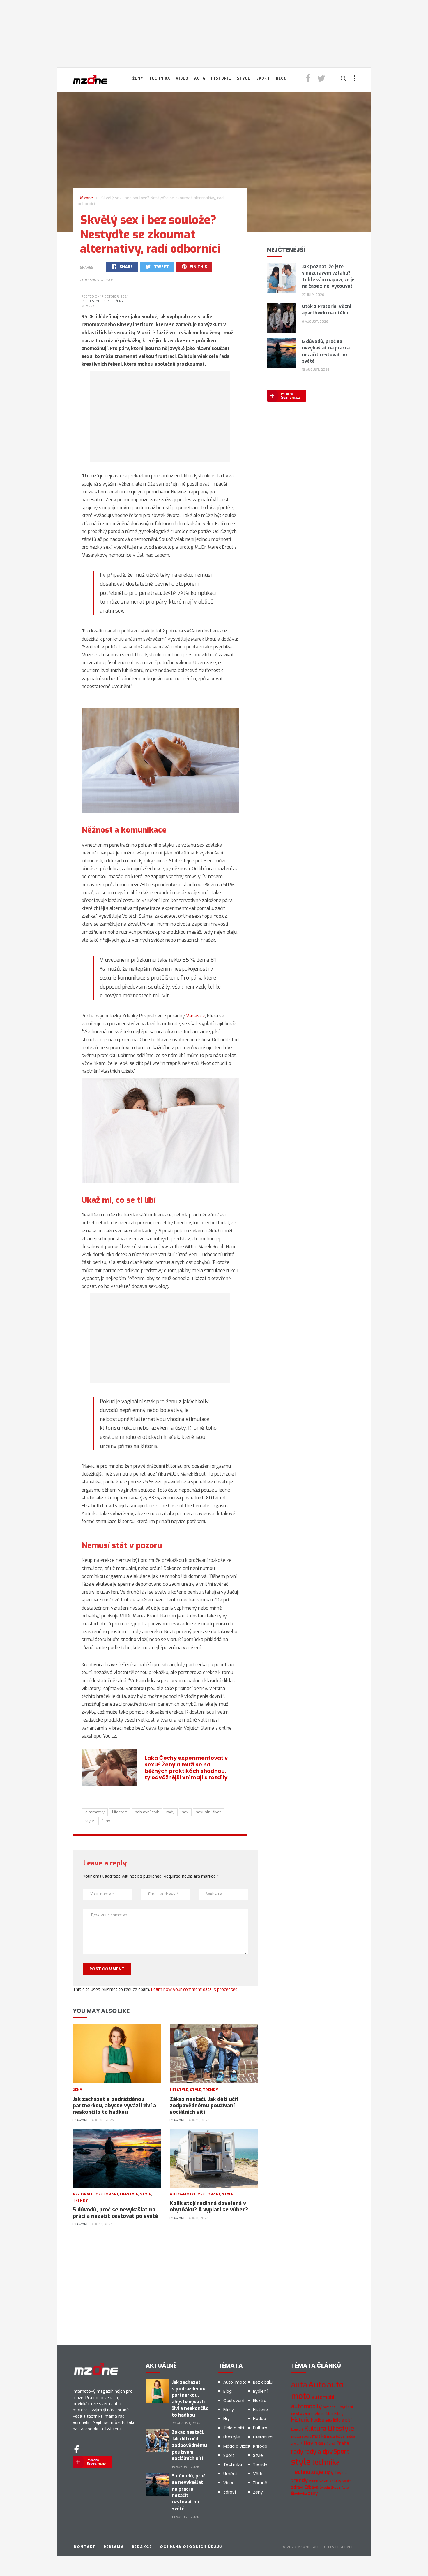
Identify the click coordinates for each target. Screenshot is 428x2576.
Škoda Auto (340, 2488)
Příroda (260, 2446)
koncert (297, 2429)
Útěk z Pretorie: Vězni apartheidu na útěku (327, 310)
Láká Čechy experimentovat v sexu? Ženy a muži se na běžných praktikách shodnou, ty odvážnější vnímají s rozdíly (186, 1767)
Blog (282, 78)
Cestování (107, 2194)
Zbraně (260, 2483)
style (90, 1821)
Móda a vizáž (236, 2446)
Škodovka (299, 2494)
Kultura (260, 2428)
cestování (301, 2414)
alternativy (95, 1812)
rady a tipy (318, 2452)
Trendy (211, 2090)
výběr (347, 2481)
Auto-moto (183, 2194)
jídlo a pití (342, 2420)
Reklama (114, 2547)
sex (185, 1812)
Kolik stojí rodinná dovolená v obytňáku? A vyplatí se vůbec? (209, 2206)
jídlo (329, 2421)
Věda (258, 2474)
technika (326, 2462)
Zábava (311, 2487)
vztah (324, 2481)
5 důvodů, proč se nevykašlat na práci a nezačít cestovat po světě (115, 2213)
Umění (230, 2474)
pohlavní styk (147, 1812)
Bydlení (260, 2391)
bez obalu (331, 2407)
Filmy (229, 2410)
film (329, 2414)
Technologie (307, 2472)
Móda (340, 2437)
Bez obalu (83, 2194)
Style (244, 78)
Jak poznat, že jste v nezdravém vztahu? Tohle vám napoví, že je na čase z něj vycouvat (328, 276)
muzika (319, 2436)
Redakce (142, 2547)
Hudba (260, 2419)
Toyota (341, 2473)
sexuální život (208, 1812)
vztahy (335, 2481)
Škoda (325, 2487)
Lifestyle (94, 301)
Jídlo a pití (234, 2428)
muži (331, 2436)
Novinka (313, 2443)
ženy (106, 1821)
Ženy (138, 78)
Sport (263, 78)
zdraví (297, 2487)
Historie (221, 78)
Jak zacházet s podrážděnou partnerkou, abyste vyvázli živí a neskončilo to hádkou (114, 2106)
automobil (324, 2397)
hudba (318, 2420)
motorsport (301, 2436)
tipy (329, 2472)
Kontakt (85, 2547)
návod (330, 2444)
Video (182, 78)
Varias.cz (196, 1016)
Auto (317, 2385)
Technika (160, 78)
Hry (227, 2419)
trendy (299, 2480)
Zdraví (230, 2492)
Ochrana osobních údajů (191, 2547)
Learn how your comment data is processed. (195, 1989)
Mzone (83, 2120)
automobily (306, 2406)
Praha (343, 2443)
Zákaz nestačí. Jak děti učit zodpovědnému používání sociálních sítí (204, 2106)
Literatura (263, 2437)
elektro (318, 2413)
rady (170, 1812)
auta (299, 2385)
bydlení (346, 2407)
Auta (200, 78)
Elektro (260, 2401)
